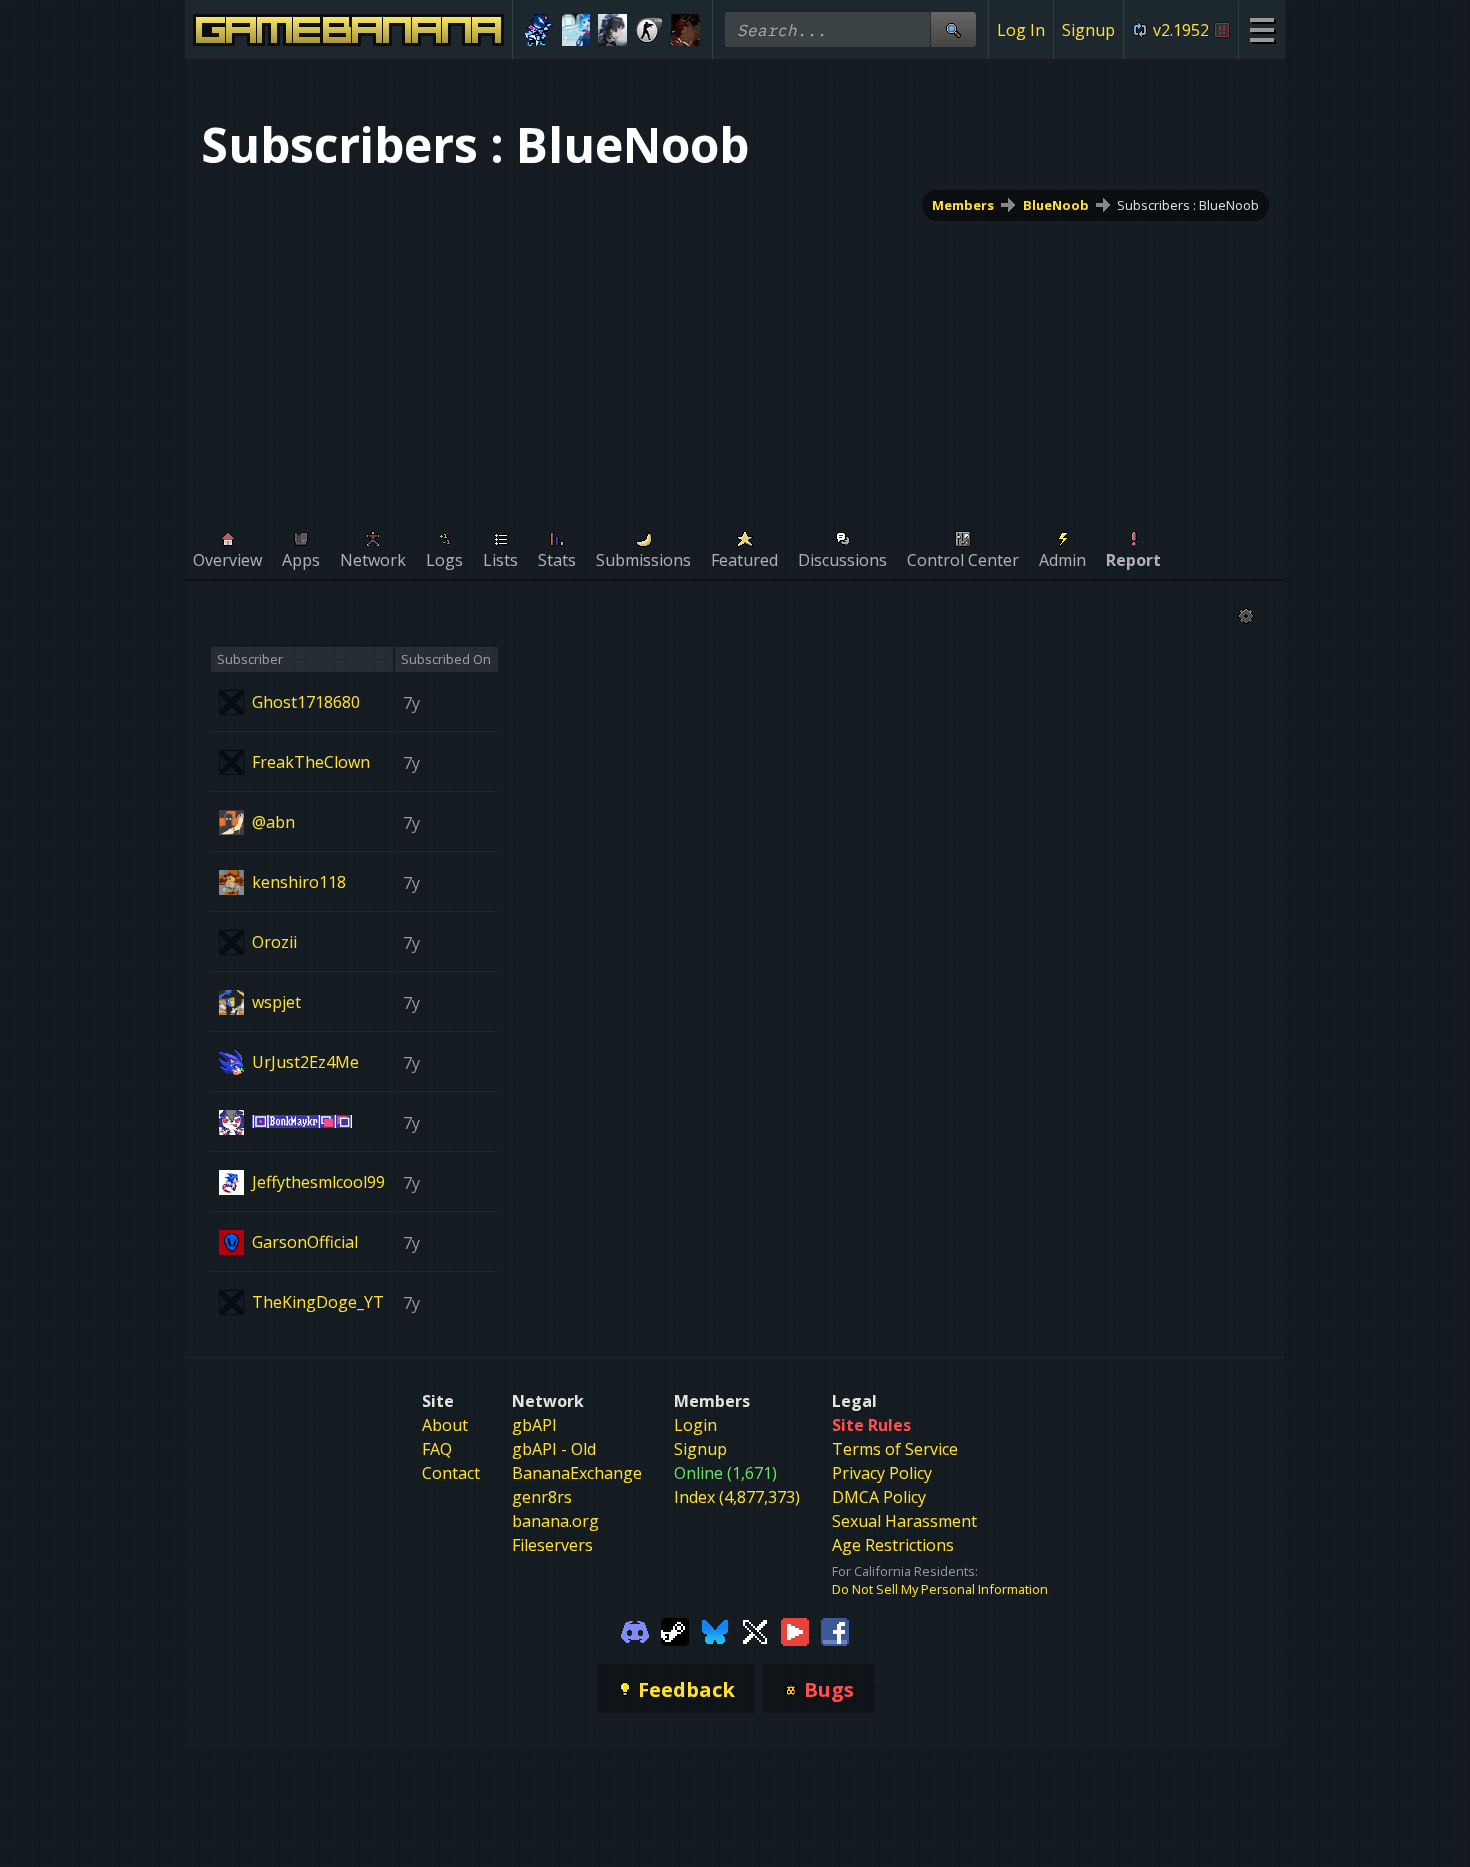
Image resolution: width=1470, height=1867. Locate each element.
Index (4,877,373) (737, 1497)
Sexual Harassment (904, 1521)
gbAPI (534, 1425)
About (445, 1425)
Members (963, 205)
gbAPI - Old (554, 1449)
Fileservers (552, 1545)
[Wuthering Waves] (612, 30)
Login (695, 1425)
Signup (1088, 30)
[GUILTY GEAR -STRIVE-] (685, 30)
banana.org (555, 1521)
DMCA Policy (879, 1497)
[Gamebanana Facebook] (835, 1630)
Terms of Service (895, 1449)
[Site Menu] (1261, 29)
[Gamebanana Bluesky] (715, 1630)
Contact (451, 1473)
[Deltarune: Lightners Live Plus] (539, 30)
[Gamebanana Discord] (635, 1630)
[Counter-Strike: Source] (649, 30)
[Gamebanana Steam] (675, 1630)
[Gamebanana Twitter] (755, 1630)
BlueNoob (1056, 205)
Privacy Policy (882, 1473)
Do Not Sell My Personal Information (940, 1589)
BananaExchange (577, 1473)
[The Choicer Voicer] (576, 30)
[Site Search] (953, 29)
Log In (1021, 30)
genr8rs (542, 1497)
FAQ (437, 1449)
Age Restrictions (893, 1545)
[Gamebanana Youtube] (795, 1630)
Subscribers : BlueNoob (1188, 205)
